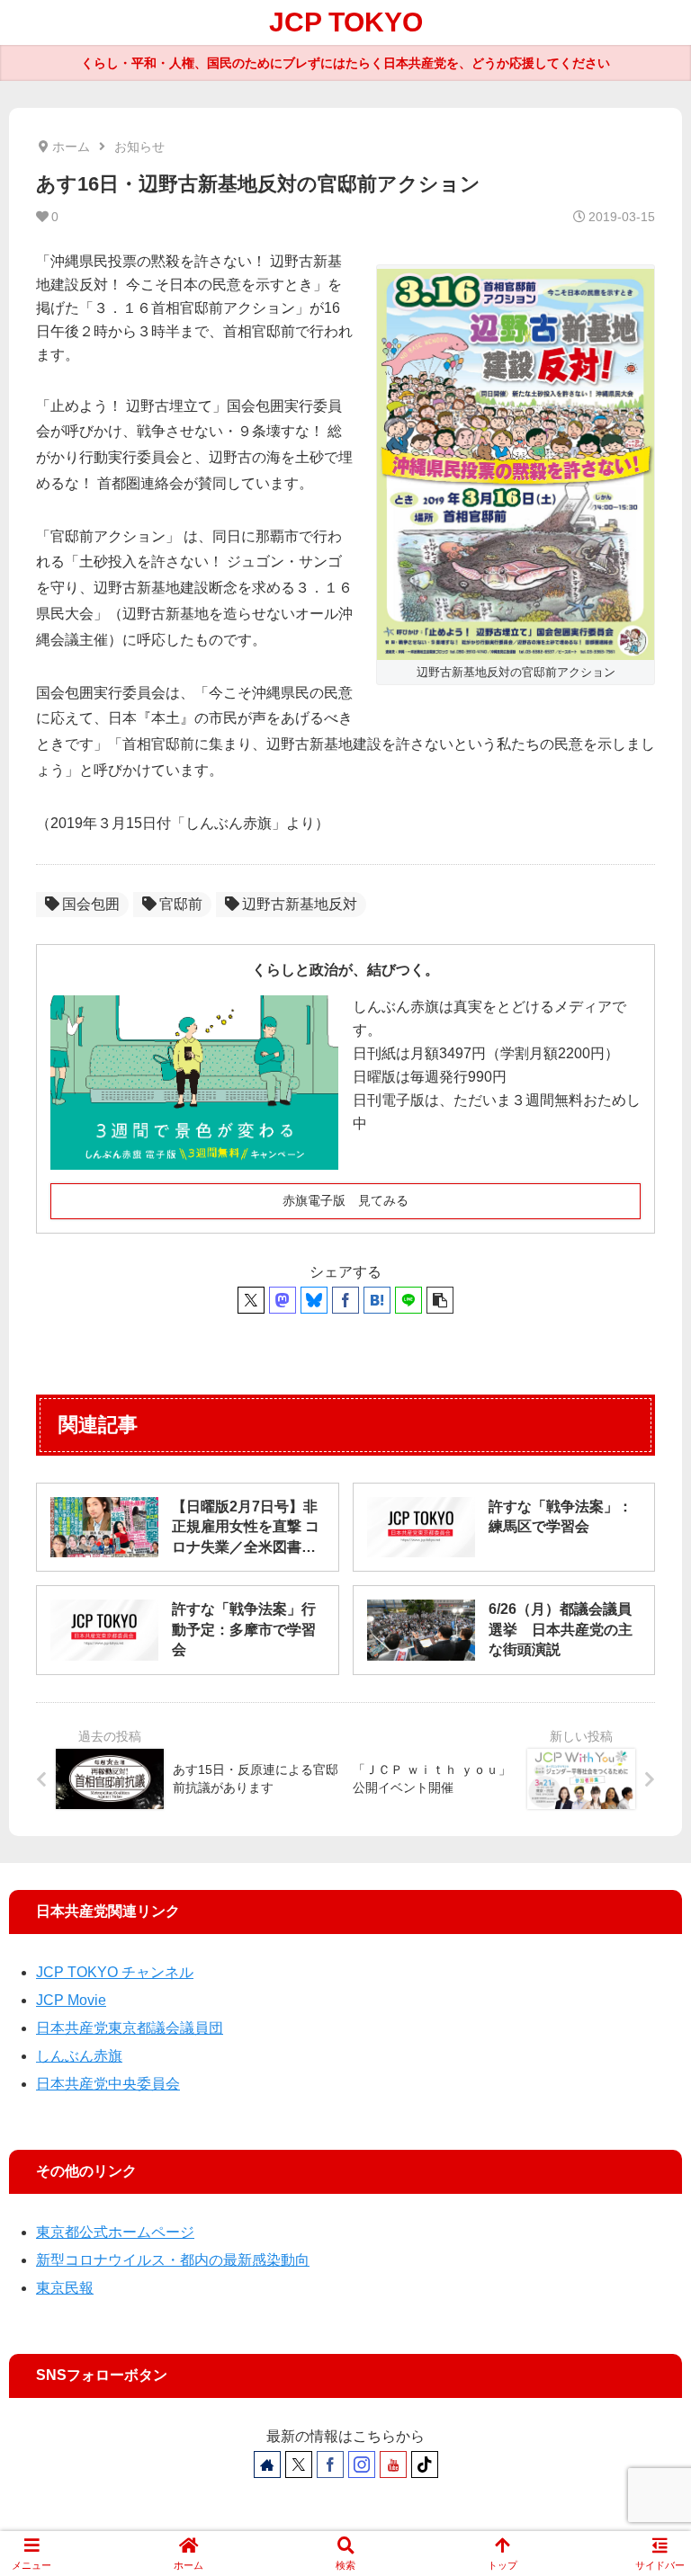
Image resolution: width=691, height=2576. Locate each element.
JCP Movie (71, 2000)
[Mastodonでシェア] (283, 1300)
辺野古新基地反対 (300, 904)
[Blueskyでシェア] (314, 1300)
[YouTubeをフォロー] (393, 2465)
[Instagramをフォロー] (362, 2465)
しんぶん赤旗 (79, 2056)
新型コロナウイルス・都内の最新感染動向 (173, 2260)
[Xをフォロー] (299, 2465)
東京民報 (65, 2288)
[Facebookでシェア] (345, 1300)
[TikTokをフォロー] (425, 2465)
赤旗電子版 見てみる (345, 1200)
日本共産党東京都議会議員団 (130, 2028)
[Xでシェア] (251, 1300)
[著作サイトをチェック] (267, 2465)
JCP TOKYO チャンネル (115, 1972)
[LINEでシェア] (408, 1300)
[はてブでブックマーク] (377, 1300)
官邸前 (181, 904)
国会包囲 (91, 904)
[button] (440, 1300)
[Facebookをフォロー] (330, 2465)
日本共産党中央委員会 (108, 2084)
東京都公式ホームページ (115, 2232)
